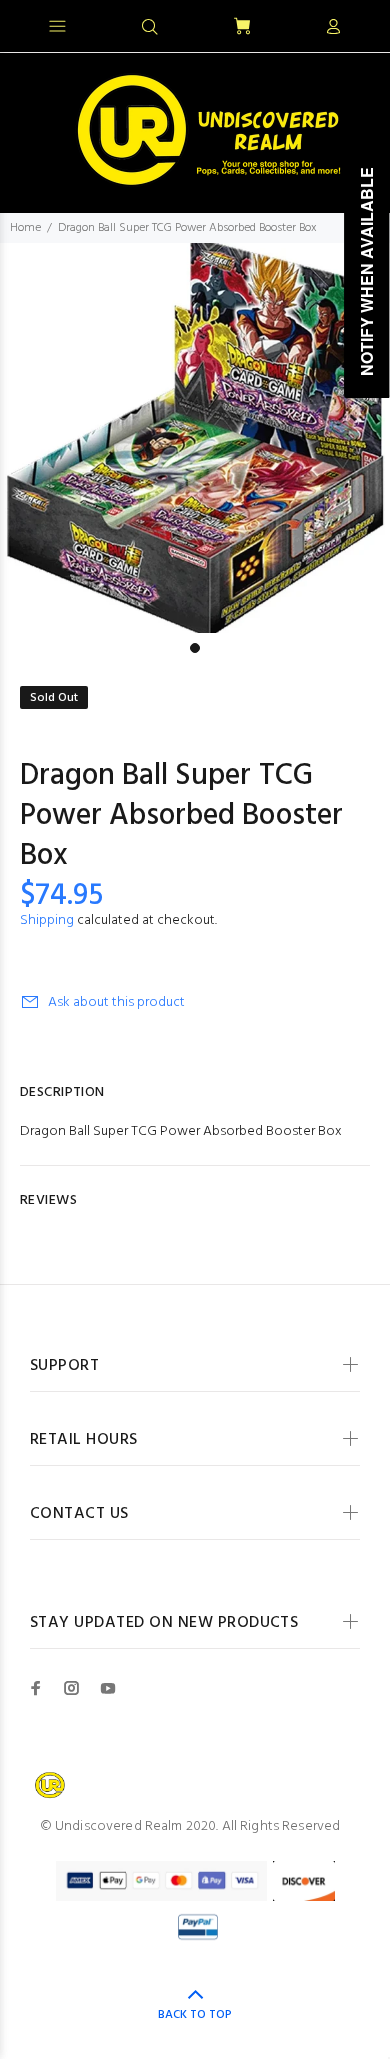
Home (25, 228)
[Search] (150, 28)
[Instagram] (72, 1688)
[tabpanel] (195, 438)
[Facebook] (36, 1688)
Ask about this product (116, 1002)
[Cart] (242, 27)
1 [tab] (195, 648)
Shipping (47, 920)
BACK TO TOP (195, 2015)
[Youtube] (108, 1688)
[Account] (333, 28)
